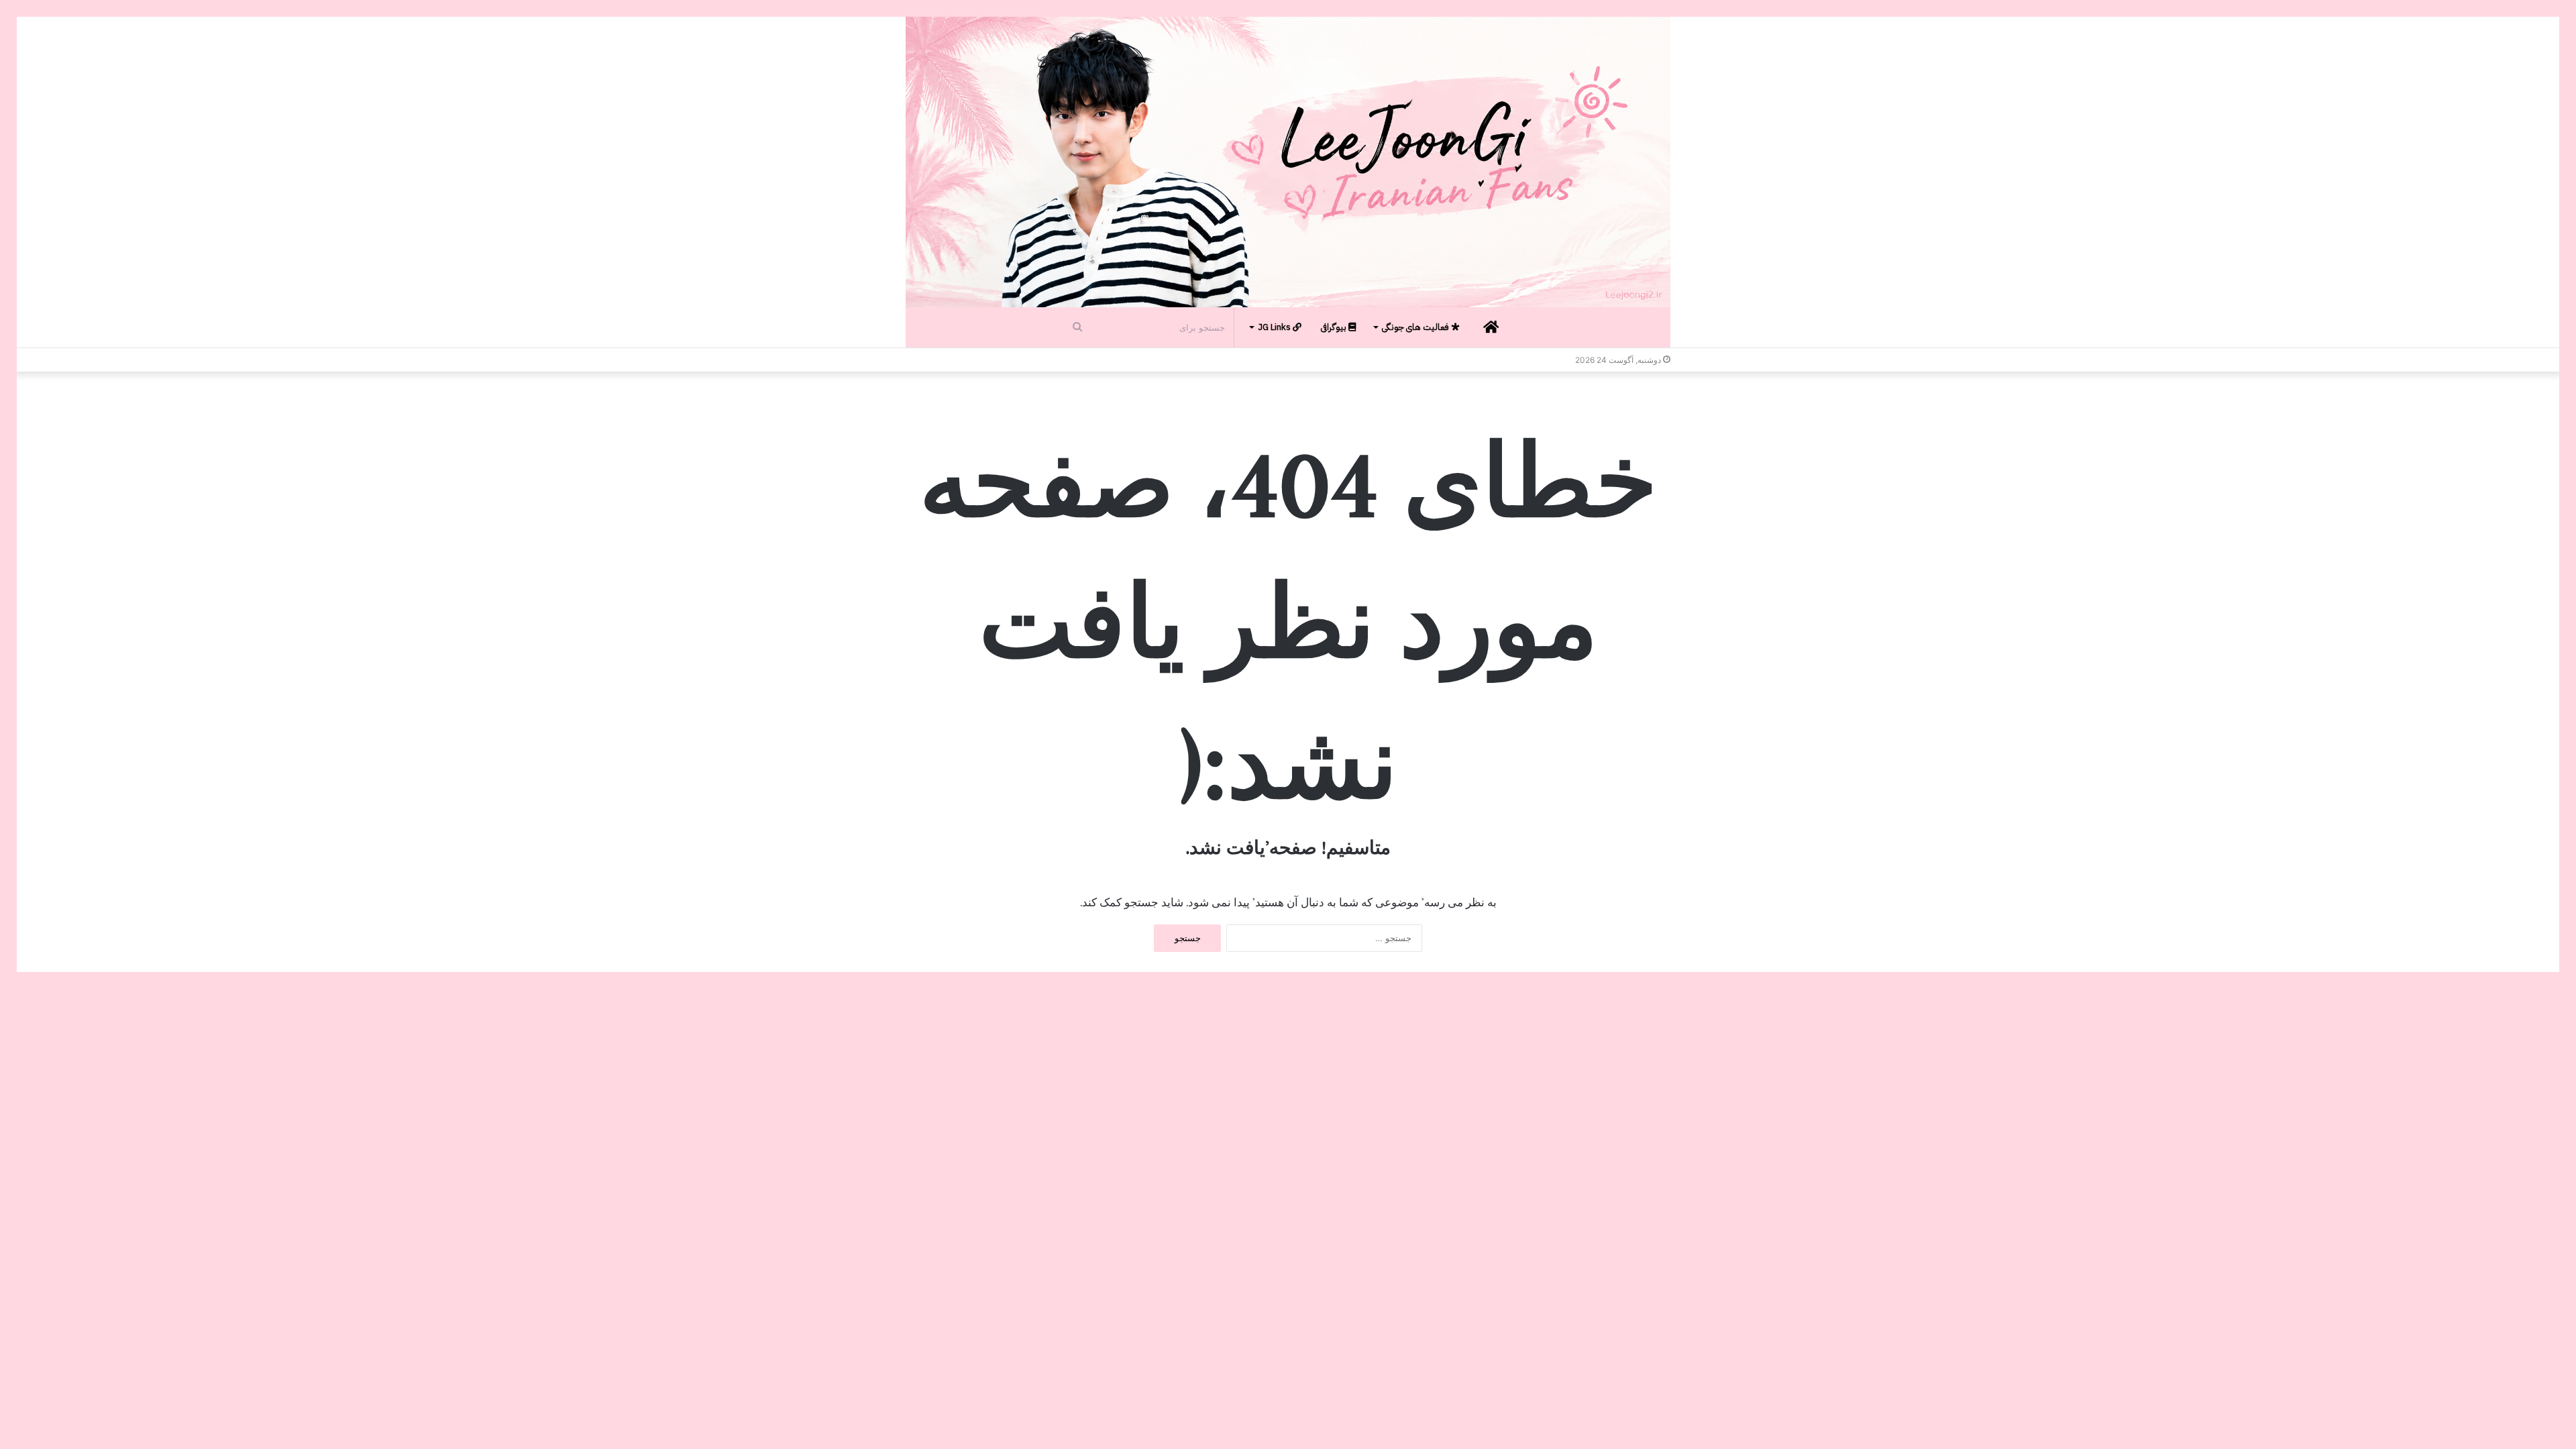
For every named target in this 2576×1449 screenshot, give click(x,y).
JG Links (1275, 327)
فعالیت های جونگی (1416, 327)
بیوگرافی (1335, 327)
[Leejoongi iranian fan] (1288, 162)
